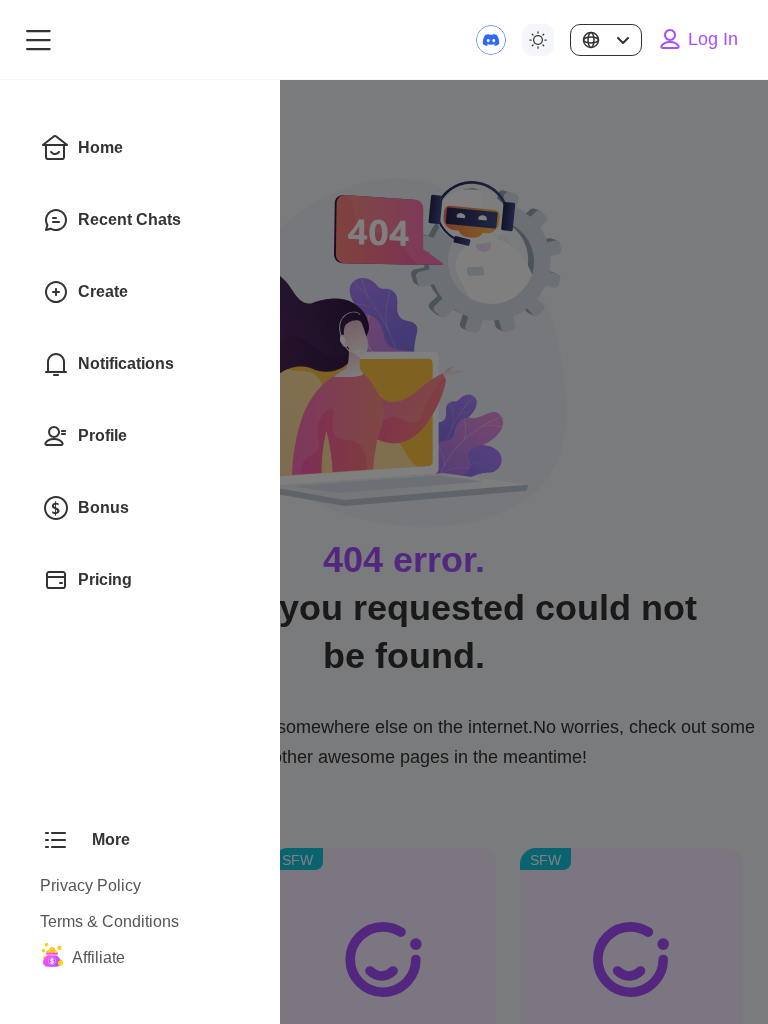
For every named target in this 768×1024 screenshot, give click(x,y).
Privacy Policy (90, 885)
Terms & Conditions (109, 921)
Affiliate (98, 957)
